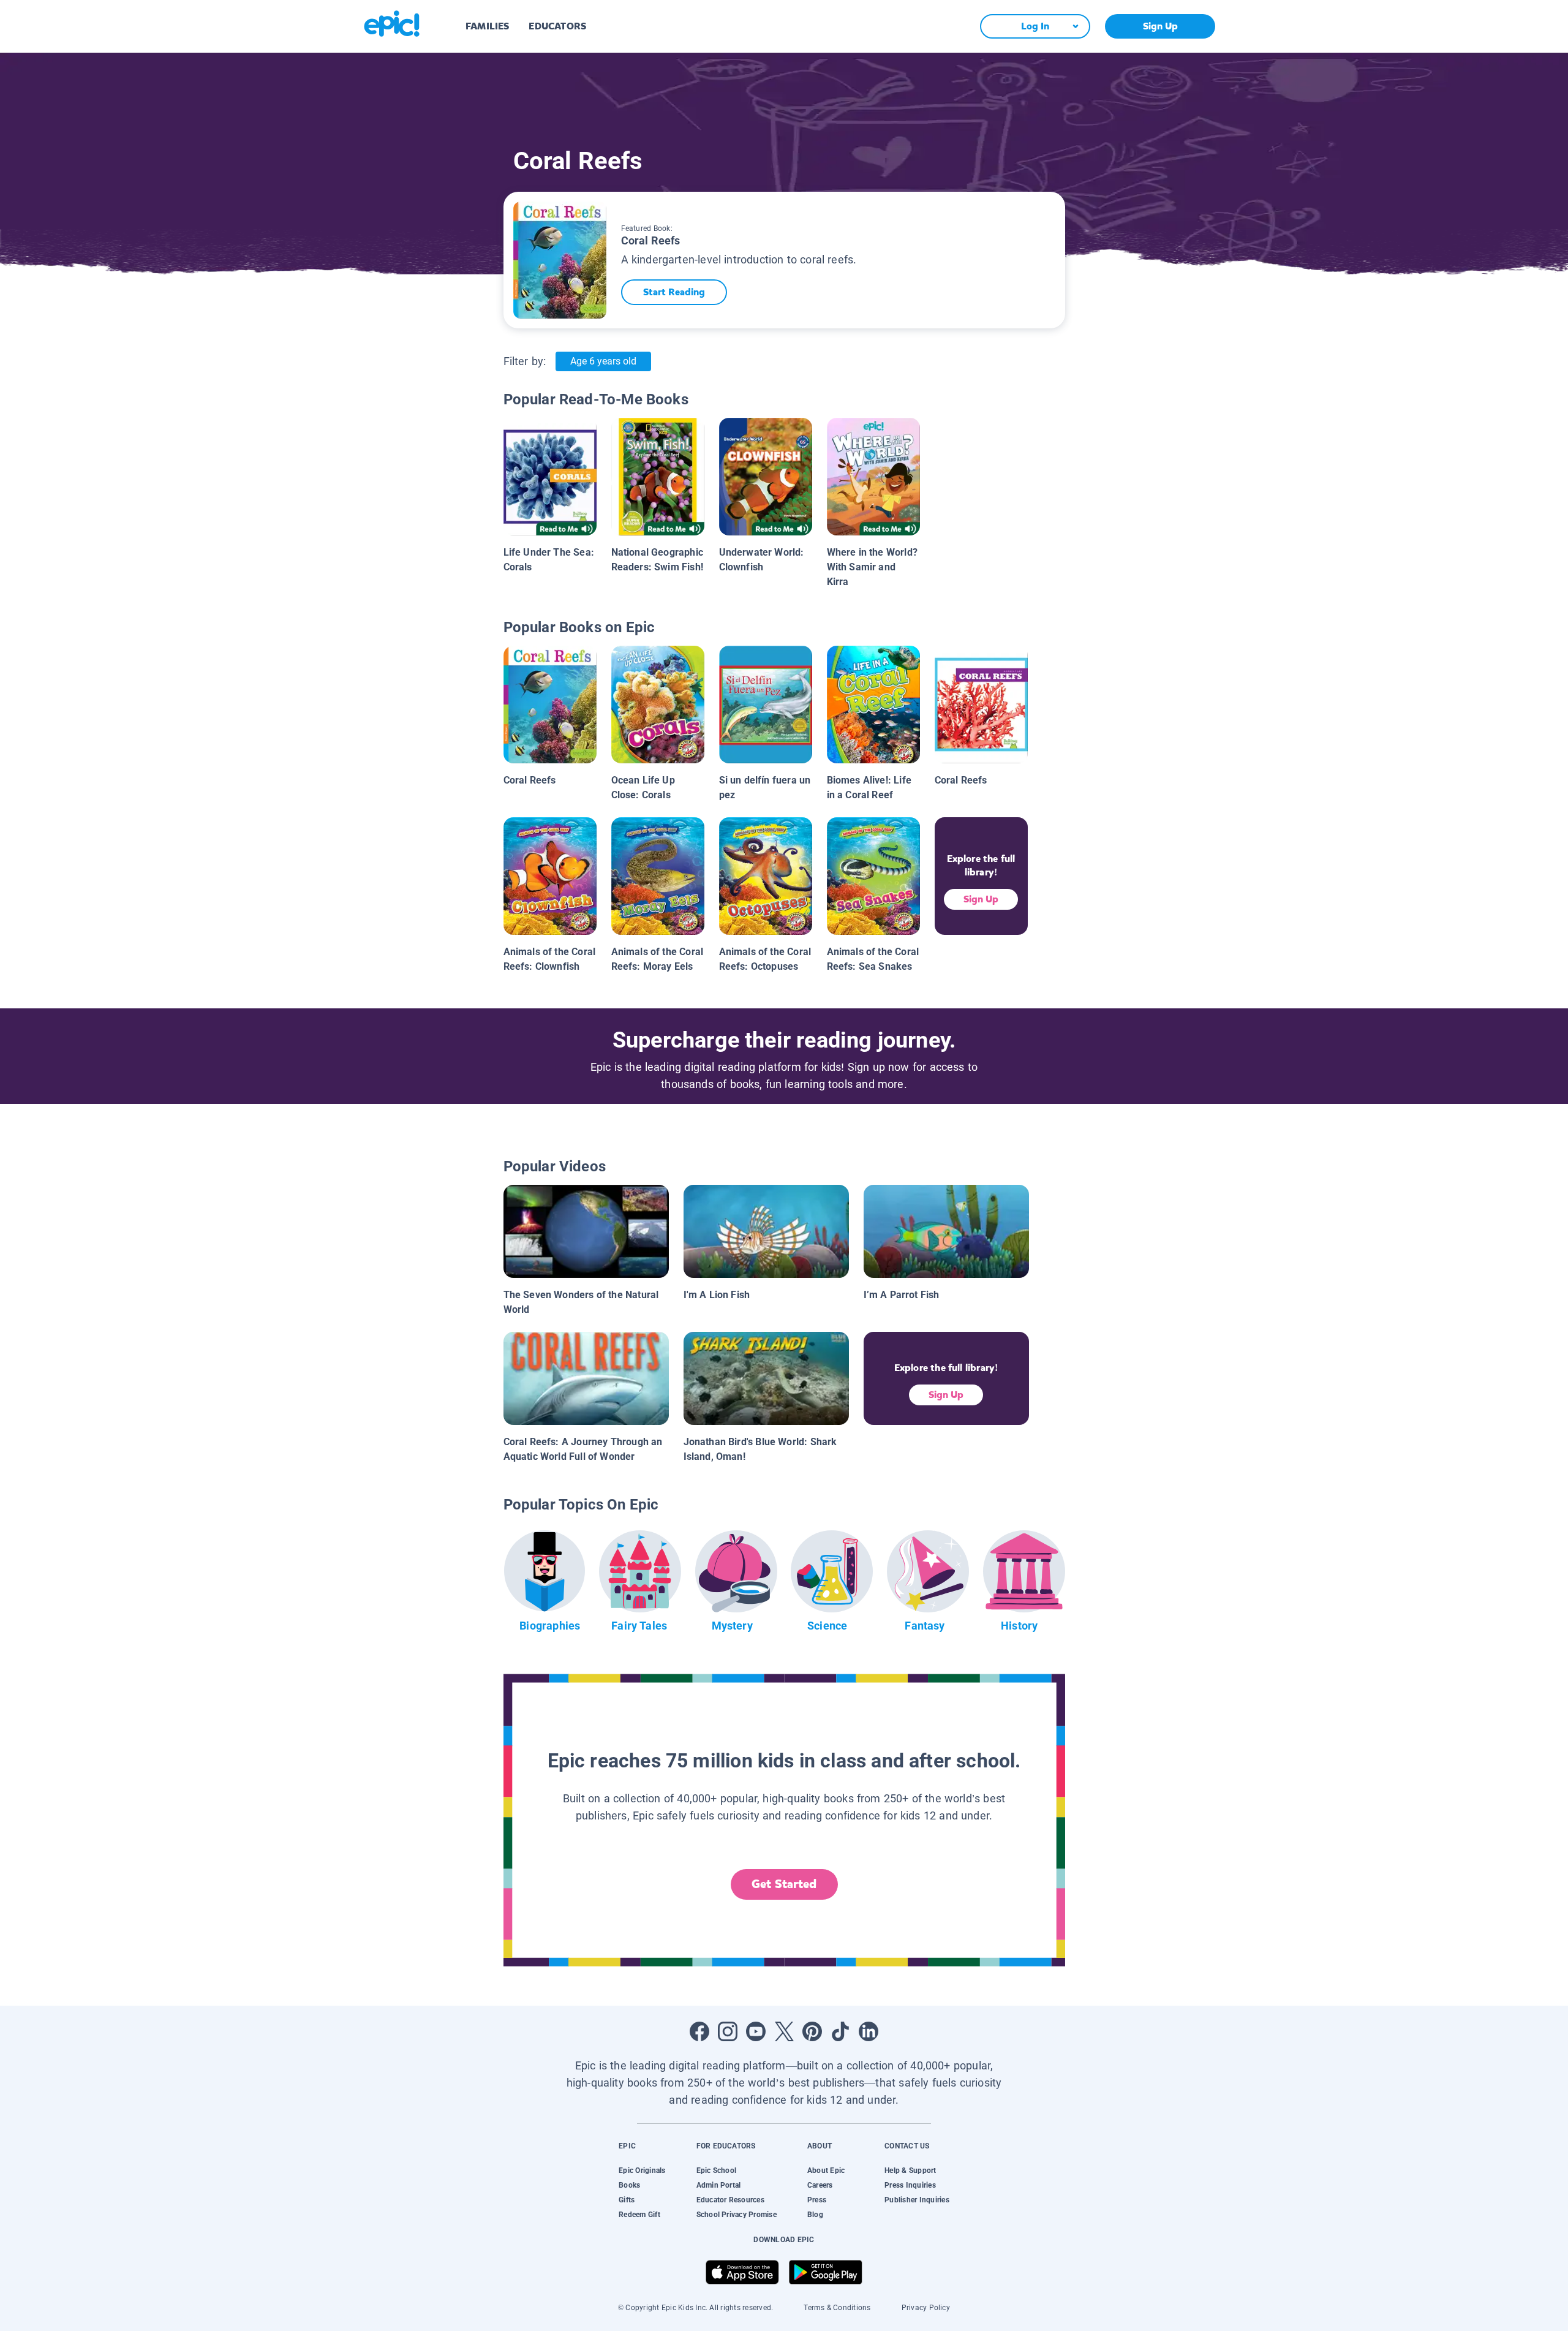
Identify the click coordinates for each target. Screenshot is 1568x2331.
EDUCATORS (557, 26)
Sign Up (1160, 26)
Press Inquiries (910, 2185)
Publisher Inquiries (917, 2200)
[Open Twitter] (784, 2031)
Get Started (784, 1884)
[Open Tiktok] (840, 2031)
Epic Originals (642, 2170)
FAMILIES (487, 26)
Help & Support (910, 2170)
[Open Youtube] (756, 2031)
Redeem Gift (639, 2215)
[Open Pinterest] (812, 2031)
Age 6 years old (603, 361)
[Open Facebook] (699, 2031)
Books (629, 2185)
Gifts (627, 2200)
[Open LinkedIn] (869, 2031)
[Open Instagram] (728, 2031)
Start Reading (674, 292)
